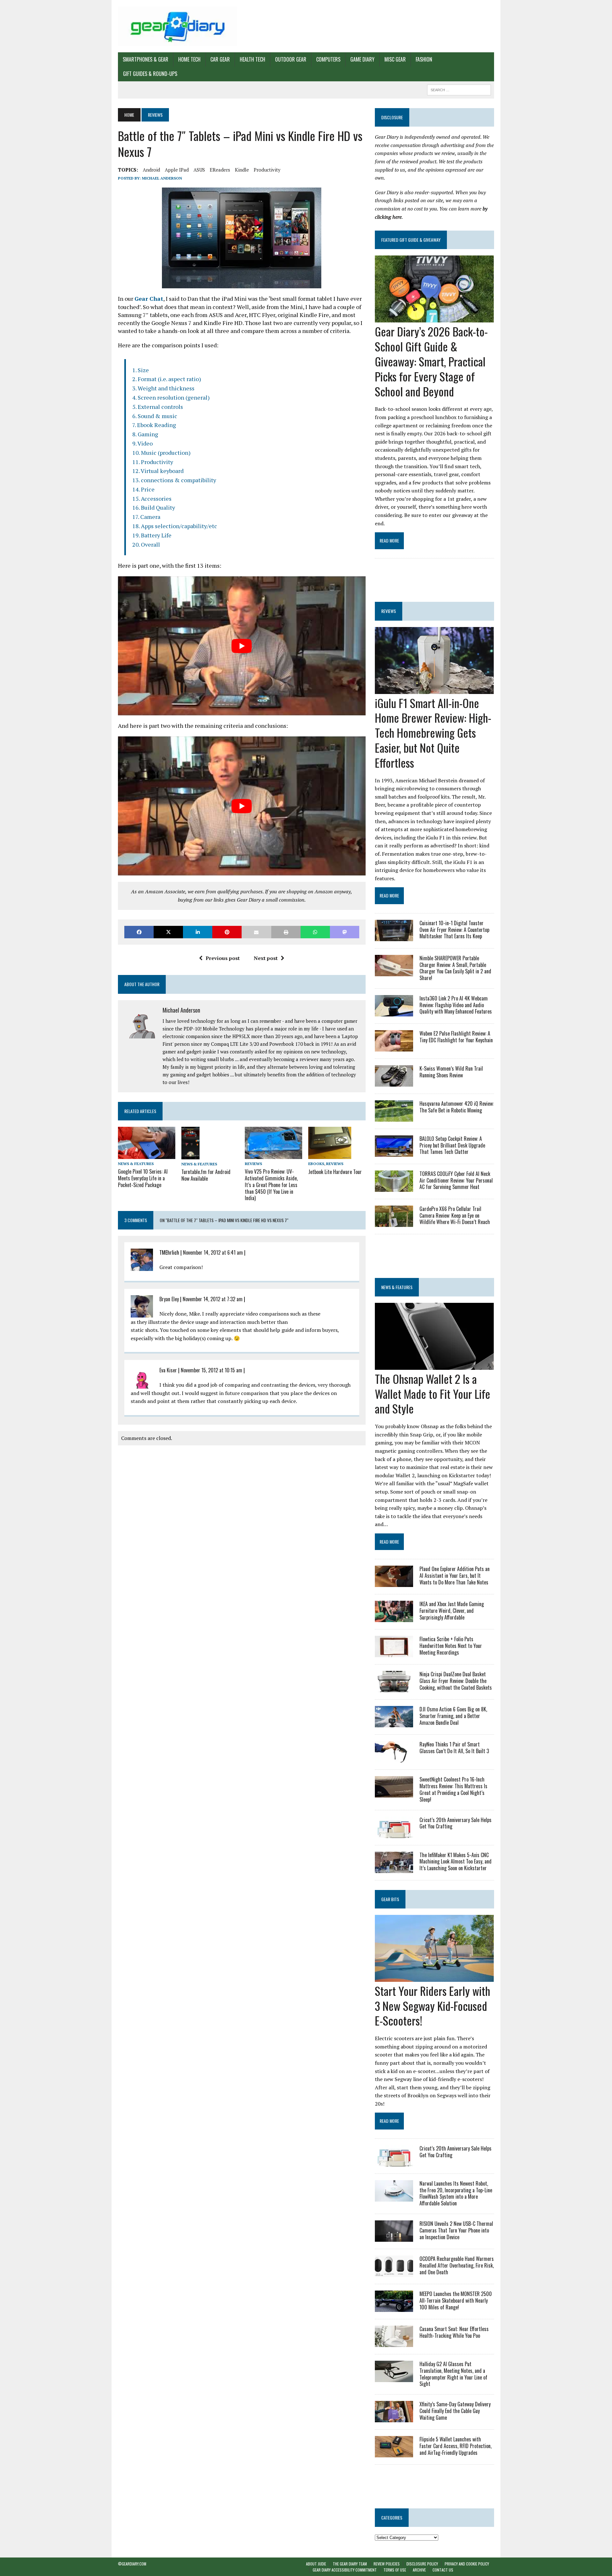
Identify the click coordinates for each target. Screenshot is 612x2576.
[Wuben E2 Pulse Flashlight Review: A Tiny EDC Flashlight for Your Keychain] (394, 1047)
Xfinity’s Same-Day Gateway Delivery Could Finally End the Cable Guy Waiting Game (455, 2411)
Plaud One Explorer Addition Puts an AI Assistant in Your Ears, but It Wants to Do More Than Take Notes (455, 1576)
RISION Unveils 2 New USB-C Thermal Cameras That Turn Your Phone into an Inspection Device (456, 2230)
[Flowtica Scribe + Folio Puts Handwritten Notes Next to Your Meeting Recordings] (394, 1653)
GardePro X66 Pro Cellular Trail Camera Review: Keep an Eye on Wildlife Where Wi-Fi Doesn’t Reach (455, 1215)
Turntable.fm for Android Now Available (206, 1175)
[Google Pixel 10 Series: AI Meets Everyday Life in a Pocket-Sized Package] (147, 1155)
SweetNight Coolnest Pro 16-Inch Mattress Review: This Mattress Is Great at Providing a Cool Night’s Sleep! (453, 1789)
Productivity (267, 170)
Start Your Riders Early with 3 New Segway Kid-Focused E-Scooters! (433, 2006)
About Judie (316, 2564)
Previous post (223, 958)
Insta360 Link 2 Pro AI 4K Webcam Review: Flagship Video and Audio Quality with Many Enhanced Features (456, 1005)
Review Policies (387, 2564)
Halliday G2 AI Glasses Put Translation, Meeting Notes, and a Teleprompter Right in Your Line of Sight (453, 2374)
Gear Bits (390, 1899)
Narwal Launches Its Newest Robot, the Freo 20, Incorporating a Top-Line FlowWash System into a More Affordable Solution (456, 2193)
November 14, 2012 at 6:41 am (213, 1252)
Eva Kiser (168, 1370)
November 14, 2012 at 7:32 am (213, 1299)
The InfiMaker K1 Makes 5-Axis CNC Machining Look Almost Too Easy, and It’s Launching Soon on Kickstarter (455, 1862)
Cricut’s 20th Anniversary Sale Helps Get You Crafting (455, 1823)
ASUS (199, 170)
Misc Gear (395, 59)
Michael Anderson (162, 178)
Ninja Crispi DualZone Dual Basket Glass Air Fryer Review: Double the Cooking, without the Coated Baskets (456, 1681)
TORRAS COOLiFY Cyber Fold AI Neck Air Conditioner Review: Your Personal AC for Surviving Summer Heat (456, 1180)
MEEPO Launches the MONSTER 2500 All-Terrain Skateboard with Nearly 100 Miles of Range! (456, 2300)
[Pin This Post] (227, 932)
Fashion (424, 59)
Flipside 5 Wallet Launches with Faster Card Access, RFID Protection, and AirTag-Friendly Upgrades (455, 2446)
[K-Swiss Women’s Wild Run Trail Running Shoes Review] (394, 1082)
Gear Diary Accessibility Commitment (345, 2570)
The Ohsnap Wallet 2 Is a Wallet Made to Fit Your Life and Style (433, 1394)
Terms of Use (395, 2570)
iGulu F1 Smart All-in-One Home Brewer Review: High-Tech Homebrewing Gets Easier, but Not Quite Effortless (433, 733)
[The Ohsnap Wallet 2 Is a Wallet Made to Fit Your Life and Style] (434, 1365)
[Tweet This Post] (168, 932)
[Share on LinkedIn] (198, 932)
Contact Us (443, 2570)
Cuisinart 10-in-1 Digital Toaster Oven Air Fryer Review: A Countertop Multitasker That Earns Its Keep (454, 930)
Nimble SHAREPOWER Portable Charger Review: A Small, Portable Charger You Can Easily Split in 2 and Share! (455, 968)
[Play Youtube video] (242, 646)
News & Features (136, 1164)
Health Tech (252, 59)
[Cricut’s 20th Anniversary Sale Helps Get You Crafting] (394, 1834)
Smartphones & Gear (146, 59)
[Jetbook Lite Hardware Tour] (330, 1155)
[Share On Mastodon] (345, 932)
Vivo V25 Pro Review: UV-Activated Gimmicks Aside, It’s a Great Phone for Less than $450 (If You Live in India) (271, 1185)
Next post (266, 958)
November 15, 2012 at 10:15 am (211, 1370)
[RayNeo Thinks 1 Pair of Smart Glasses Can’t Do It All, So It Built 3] (394, 1758)
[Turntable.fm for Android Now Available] (190, 1155)
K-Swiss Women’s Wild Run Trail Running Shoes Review (451, 1072)
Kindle (242, 170)
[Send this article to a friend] (256, 932)
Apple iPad (177, 170)
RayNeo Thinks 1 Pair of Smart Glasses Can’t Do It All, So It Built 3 (454, 1748)
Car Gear (220, 59)
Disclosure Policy (422, 2564)
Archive (419, 2570)
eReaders (220, 170)
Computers (328, 59)
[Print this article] (286, 932)
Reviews (253, 1164)
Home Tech (189, 59)
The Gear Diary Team (350, 2564)
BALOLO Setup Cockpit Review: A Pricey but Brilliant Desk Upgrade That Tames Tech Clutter (452, 1145)
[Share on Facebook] (139, 932)
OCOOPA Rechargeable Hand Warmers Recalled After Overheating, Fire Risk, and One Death (457, 2265)
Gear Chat (149, 299)
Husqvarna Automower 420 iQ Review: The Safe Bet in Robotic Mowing (457, 1107)
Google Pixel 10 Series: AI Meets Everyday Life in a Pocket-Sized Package (143, 1178)
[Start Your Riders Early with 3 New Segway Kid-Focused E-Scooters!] (434, 1977)
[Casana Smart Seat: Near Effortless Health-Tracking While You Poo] (394, 2343)
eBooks (316, 1164)
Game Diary (362, 59)
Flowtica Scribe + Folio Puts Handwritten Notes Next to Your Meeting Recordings (451, 1646)
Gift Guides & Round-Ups (150, 74)
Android (151, 170)
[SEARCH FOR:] (459, 89)
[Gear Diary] (178, 26)
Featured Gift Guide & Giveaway (411, 240)
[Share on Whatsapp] (315, 932)
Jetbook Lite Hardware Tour (335, 1172)
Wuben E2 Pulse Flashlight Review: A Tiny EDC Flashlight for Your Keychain (456, 1037)
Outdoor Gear (291, 59)
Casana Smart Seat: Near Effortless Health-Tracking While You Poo (454, 2332)
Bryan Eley (169, 1299)
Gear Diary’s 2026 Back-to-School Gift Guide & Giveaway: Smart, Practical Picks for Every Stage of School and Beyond (431, 361)
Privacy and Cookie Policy (467, 2564)
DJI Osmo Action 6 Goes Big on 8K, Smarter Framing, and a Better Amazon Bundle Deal (453, 1716)
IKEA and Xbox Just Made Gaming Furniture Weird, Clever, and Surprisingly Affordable (452, 1611)
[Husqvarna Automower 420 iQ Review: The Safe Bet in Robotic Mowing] (394, 1117)
